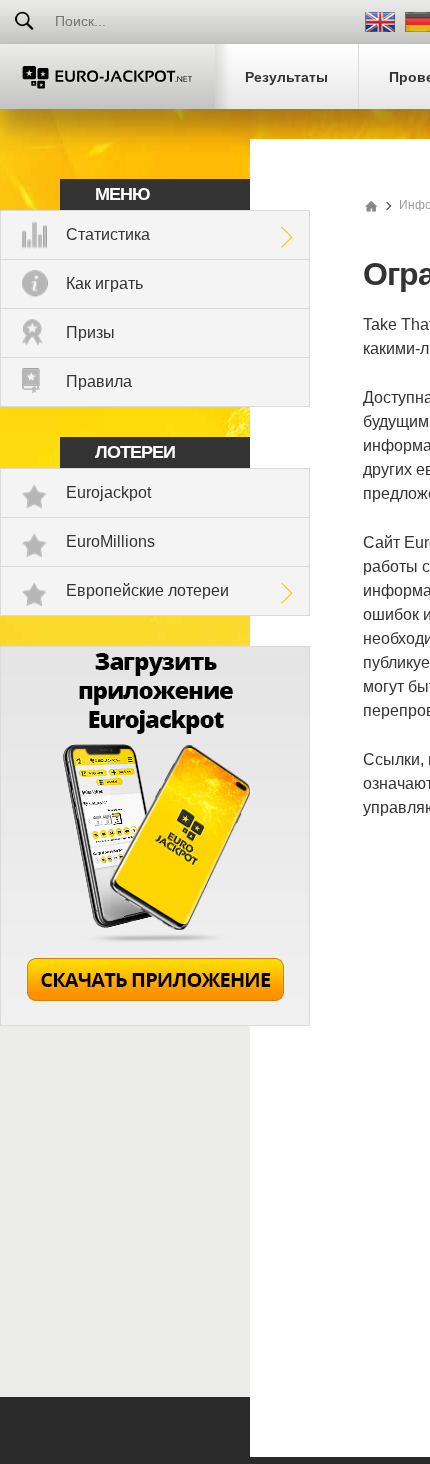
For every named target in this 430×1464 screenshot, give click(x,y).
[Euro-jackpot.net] (371, 205)
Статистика (108, 234)
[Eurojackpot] (107, 76)
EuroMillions (110, 541)
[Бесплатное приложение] (155, 1020)
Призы (90, 332)
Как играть (104, 283)
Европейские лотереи (147, 590)
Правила (99, 381)
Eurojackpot (108, 492)
